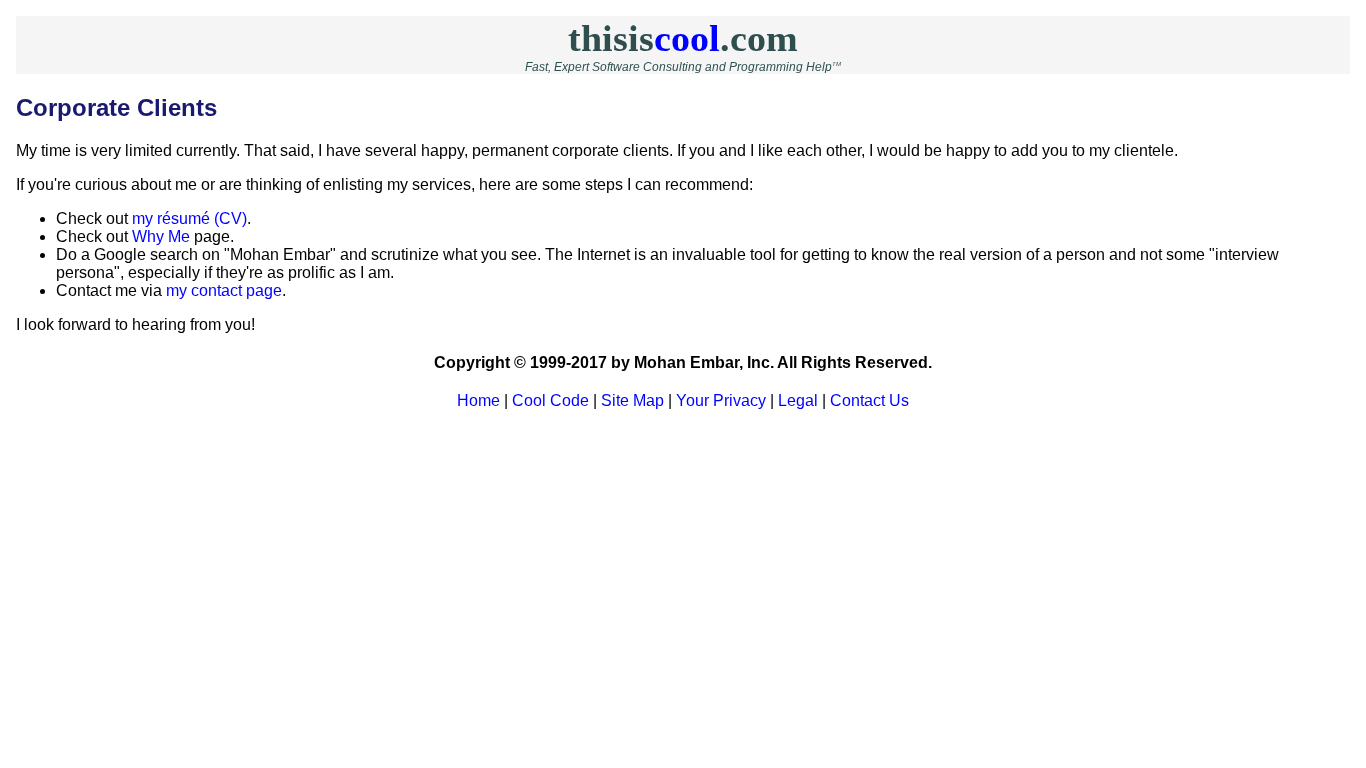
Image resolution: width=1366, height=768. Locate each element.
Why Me (161, 236)
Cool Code (550, 400)
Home (478, 400)
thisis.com (683, 38)
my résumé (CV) (189, 218)
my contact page (224, 290)
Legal (798, 400)
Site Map (632, 400)
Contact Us (869, 400)
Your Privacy (721, 400)
